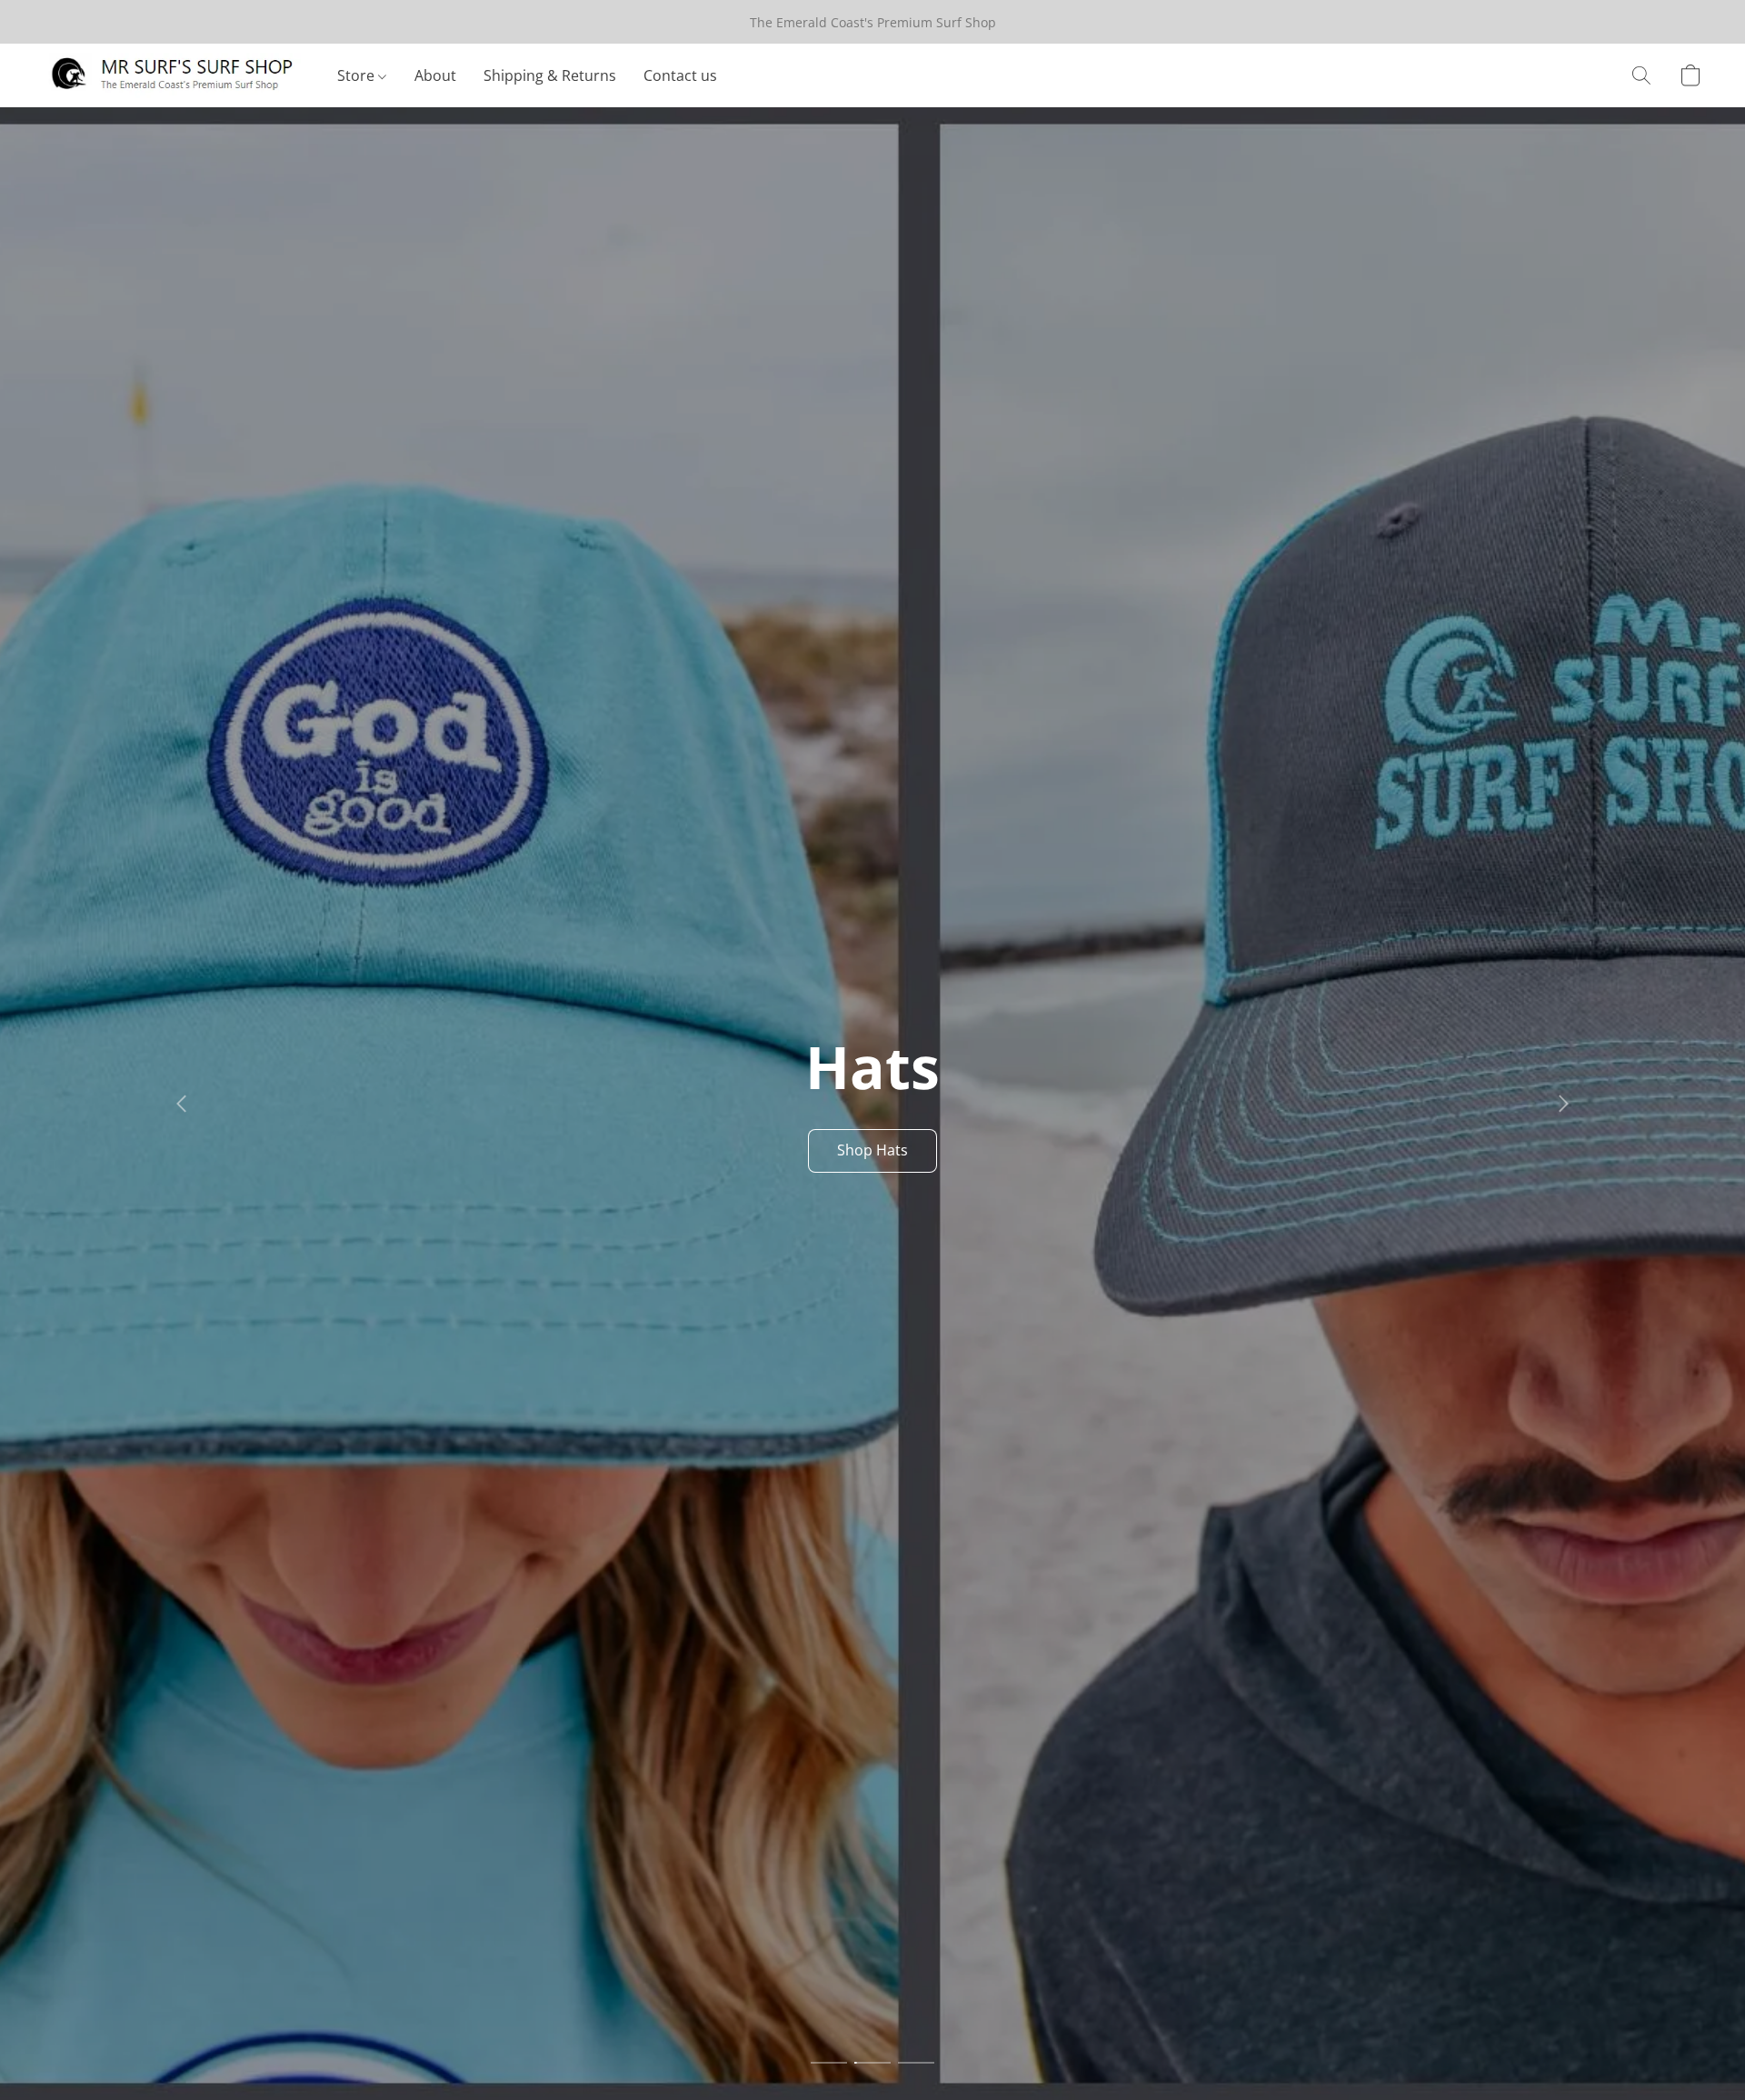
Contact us (680, 75)
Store (358, 75)
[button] (172, 75)
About (435, 75)
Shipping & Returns (550, 75)
